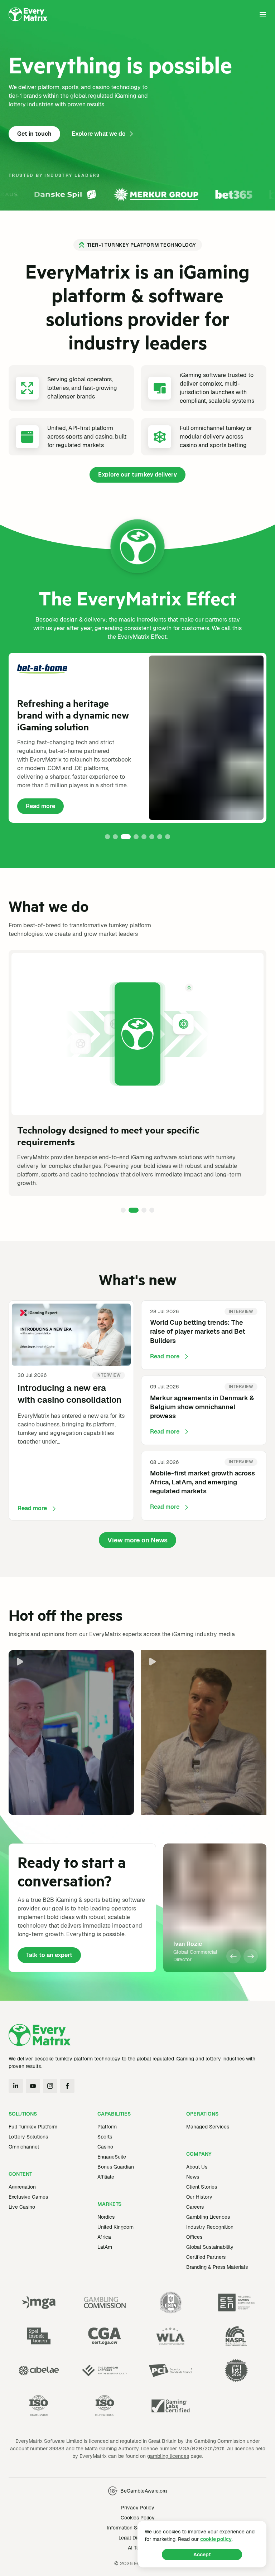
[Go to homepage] (28, 14)
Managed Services (208, 2127)
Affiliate (106, 2177)
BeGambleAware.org (144, 2491)
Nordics (106, 2217)
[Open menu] (263, 14)
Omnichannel (24, 2147)
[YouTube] (33, 2086)
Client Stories (202, 2187)
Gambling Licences (208, 2217)
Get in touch (34, 134)
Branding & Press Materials (217, 2267)
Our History (199, 2197)
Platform (107, 2127)
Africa (104, 2237)
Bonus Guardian (116, 2167)
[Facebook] (67, 2086)
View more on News (137, 1540)
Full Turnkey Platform (33, 2127)
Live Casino (22, 2207)
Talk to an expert (49, 1955)
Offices (194, 2237)
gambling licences (168, 2456)
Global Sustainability (210, 2247)
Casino (105, 2147)
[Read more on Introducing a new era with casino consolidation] (71, 1410)
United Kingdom (115, 2227)
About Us (197, 2167)
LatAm (105, 2247)
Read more (45, 808)
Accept (202, 2555)
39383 (57, 2449)
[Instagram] (50, 2086)
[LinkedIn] (16, 2086)
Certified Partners (206, 2257)
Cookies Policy (138, 2518)
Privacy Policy (138, 2508)
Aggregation (22, 2187)
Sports (105, 2137)
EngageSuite (112, 2157)
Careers (195, 2207)
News (193, 2177)
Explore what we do (99, 134)
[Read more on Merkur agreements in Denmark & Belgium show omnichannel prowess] (204, 1410)
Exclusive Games (28, 2197)
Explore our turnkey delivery (137, 475)
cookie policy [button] (216, 2539)
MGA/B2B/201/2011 (201, 2449)
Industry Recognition (210, 2227)
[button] (107, 837)
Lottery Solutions (28, 2137)
